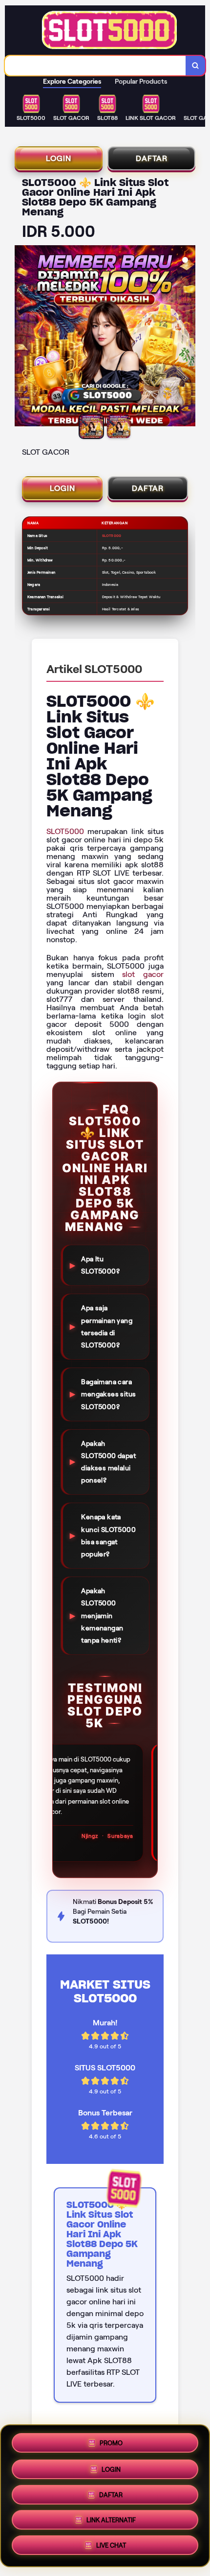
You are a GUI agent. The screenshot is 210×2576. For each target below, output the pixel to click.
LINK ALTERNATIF (111, 2522)
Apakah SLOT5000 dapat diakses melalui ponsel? (108, 1462)
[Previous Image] (22, 337)
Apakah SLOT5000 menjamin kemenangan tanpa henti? (102, 1615)
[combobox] (95, 66)
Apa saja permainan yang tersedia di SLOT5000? (107, 1326)
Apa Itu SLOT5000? (100, 1265)
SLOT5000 (65, 831)
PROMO (111, 2439)
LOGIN (59, 158)
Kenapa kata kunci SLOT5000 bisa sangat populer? (108, 1535)
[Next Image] (188, 337)
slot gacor (143, 974)
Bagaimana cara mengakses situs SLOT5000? (108, 1394)
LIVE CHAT (111, 2548)
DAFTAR (152, 158)
